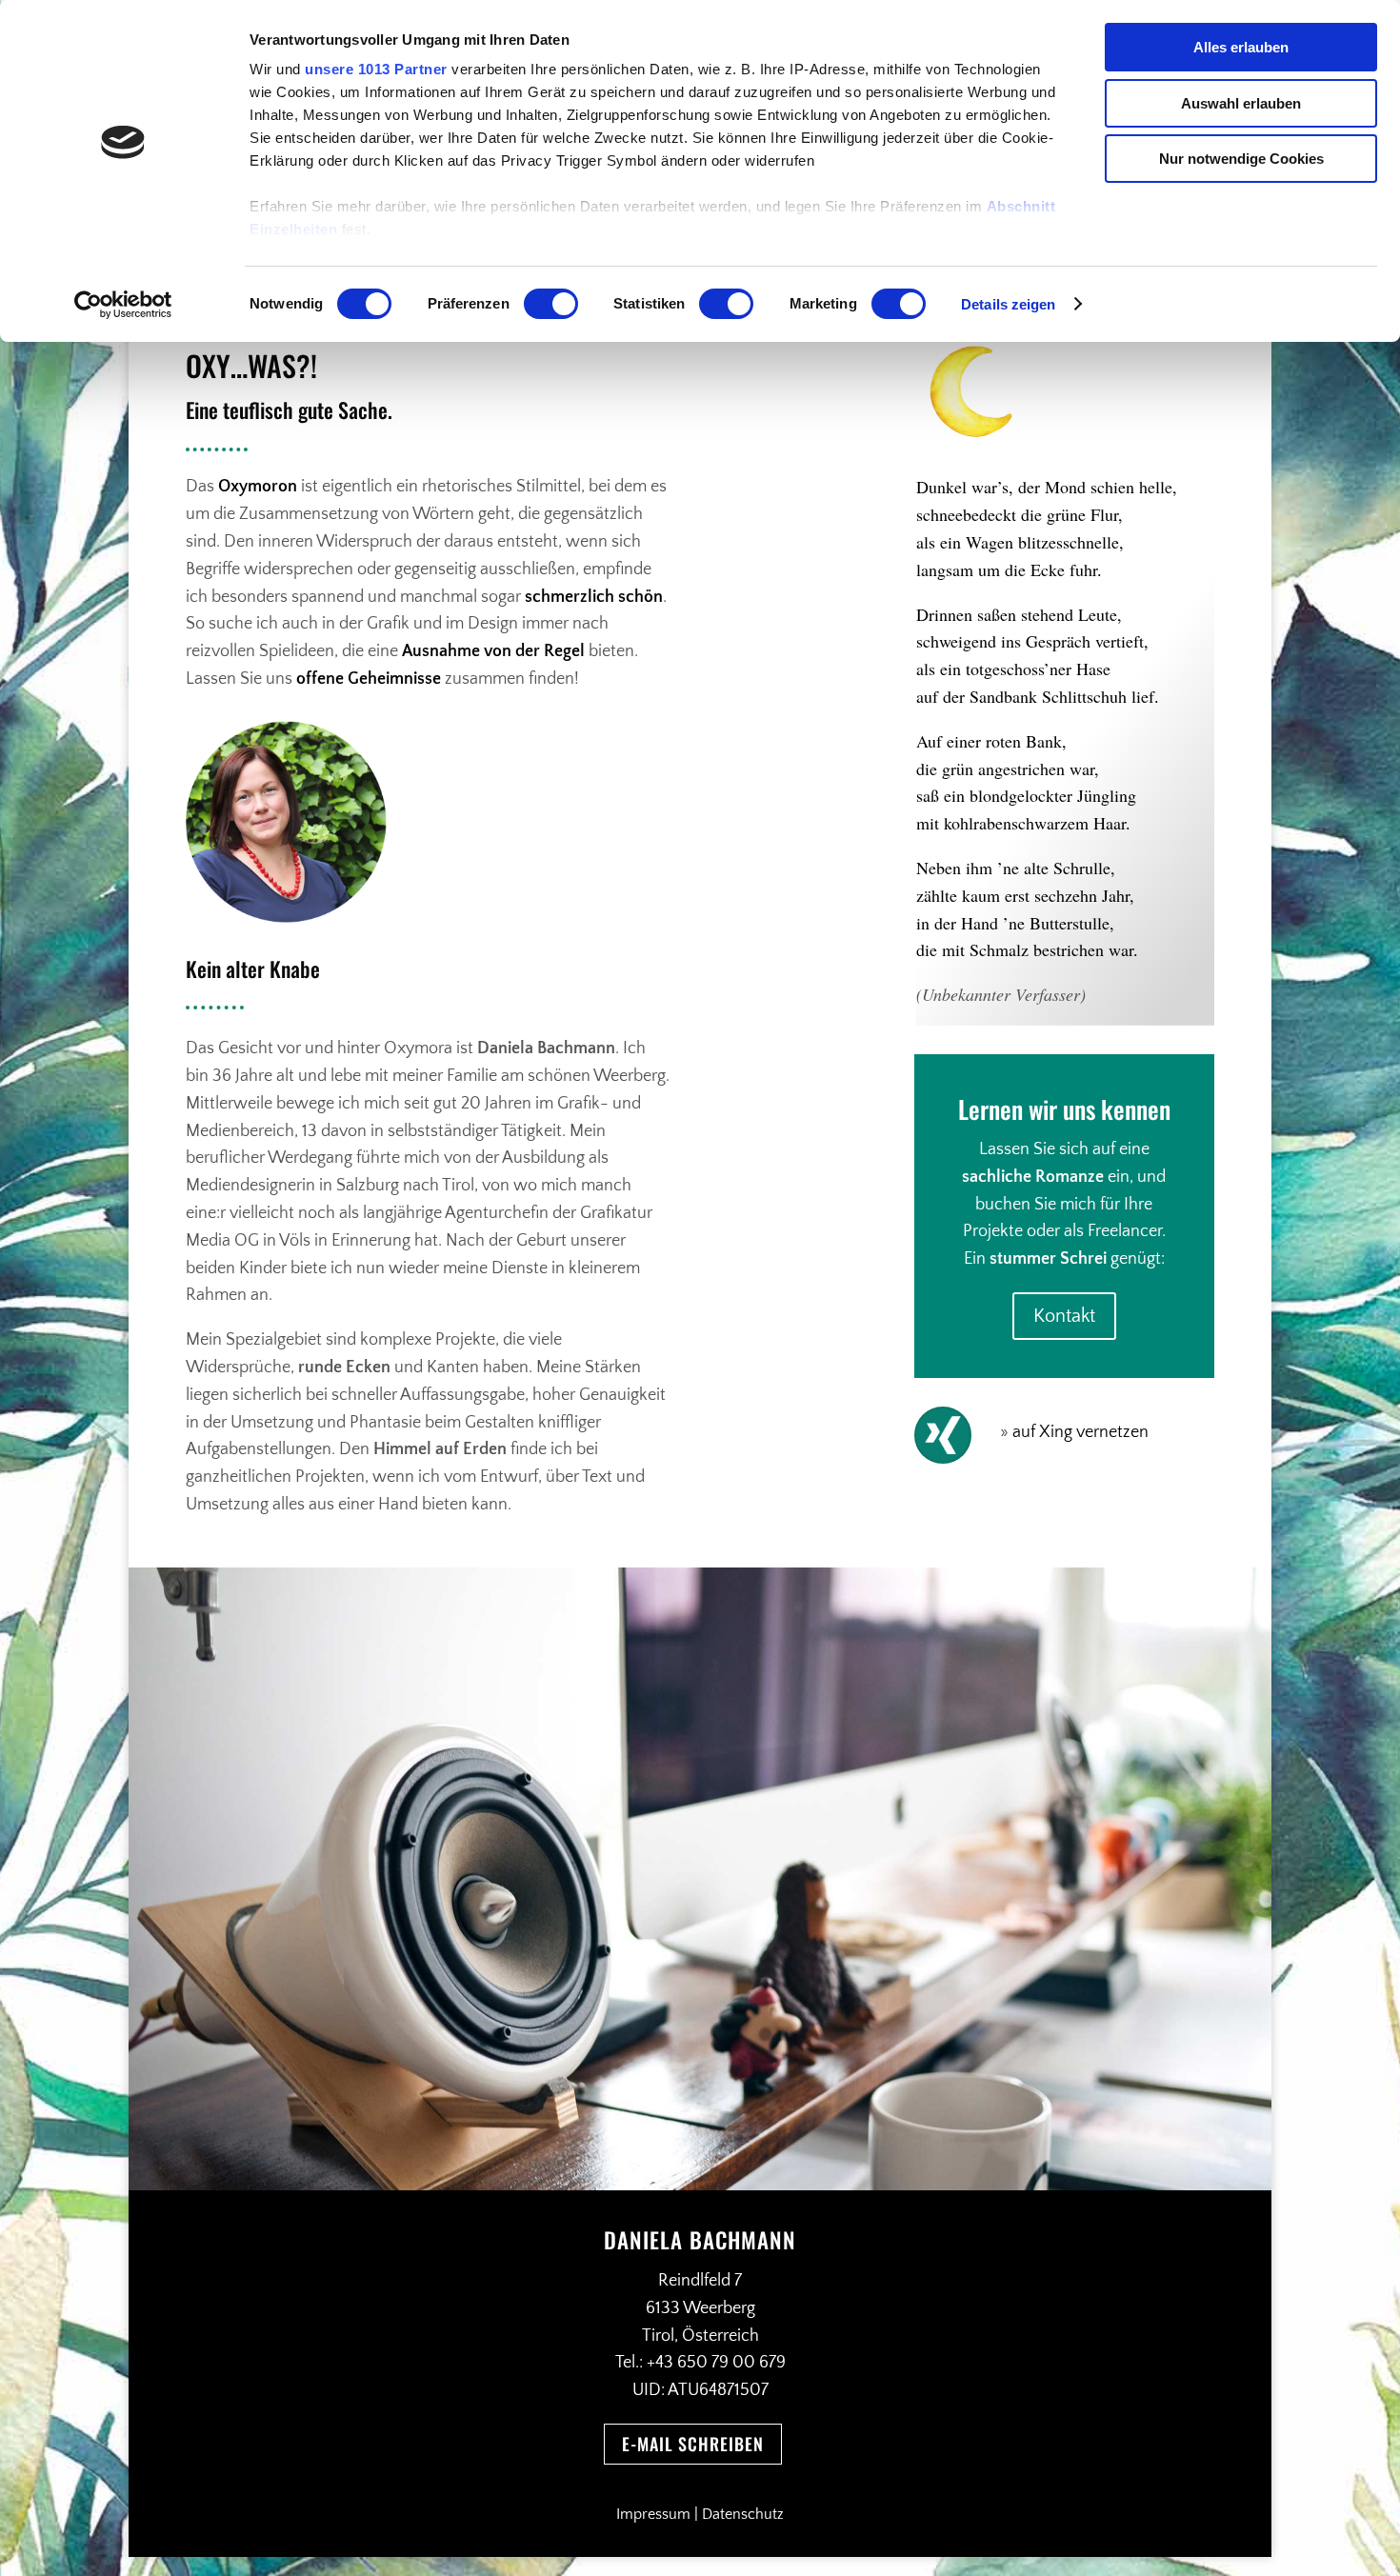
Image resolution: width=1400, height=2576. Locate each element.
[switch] (551, 304)
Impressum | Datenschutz (700, 2514)
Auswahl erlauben (1241, 103)
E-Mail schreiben (693, 2444)
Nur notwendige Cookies (1241, 159)
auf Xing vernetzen (1080, 1432)
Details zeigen (1008, 304)
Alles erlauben (1241, 47)
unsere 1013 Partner (376, 69)
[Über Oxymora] (1010, 1432)
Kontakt (1064, 1316)
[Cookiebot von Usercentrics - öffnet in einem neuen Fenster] (123, 305)
